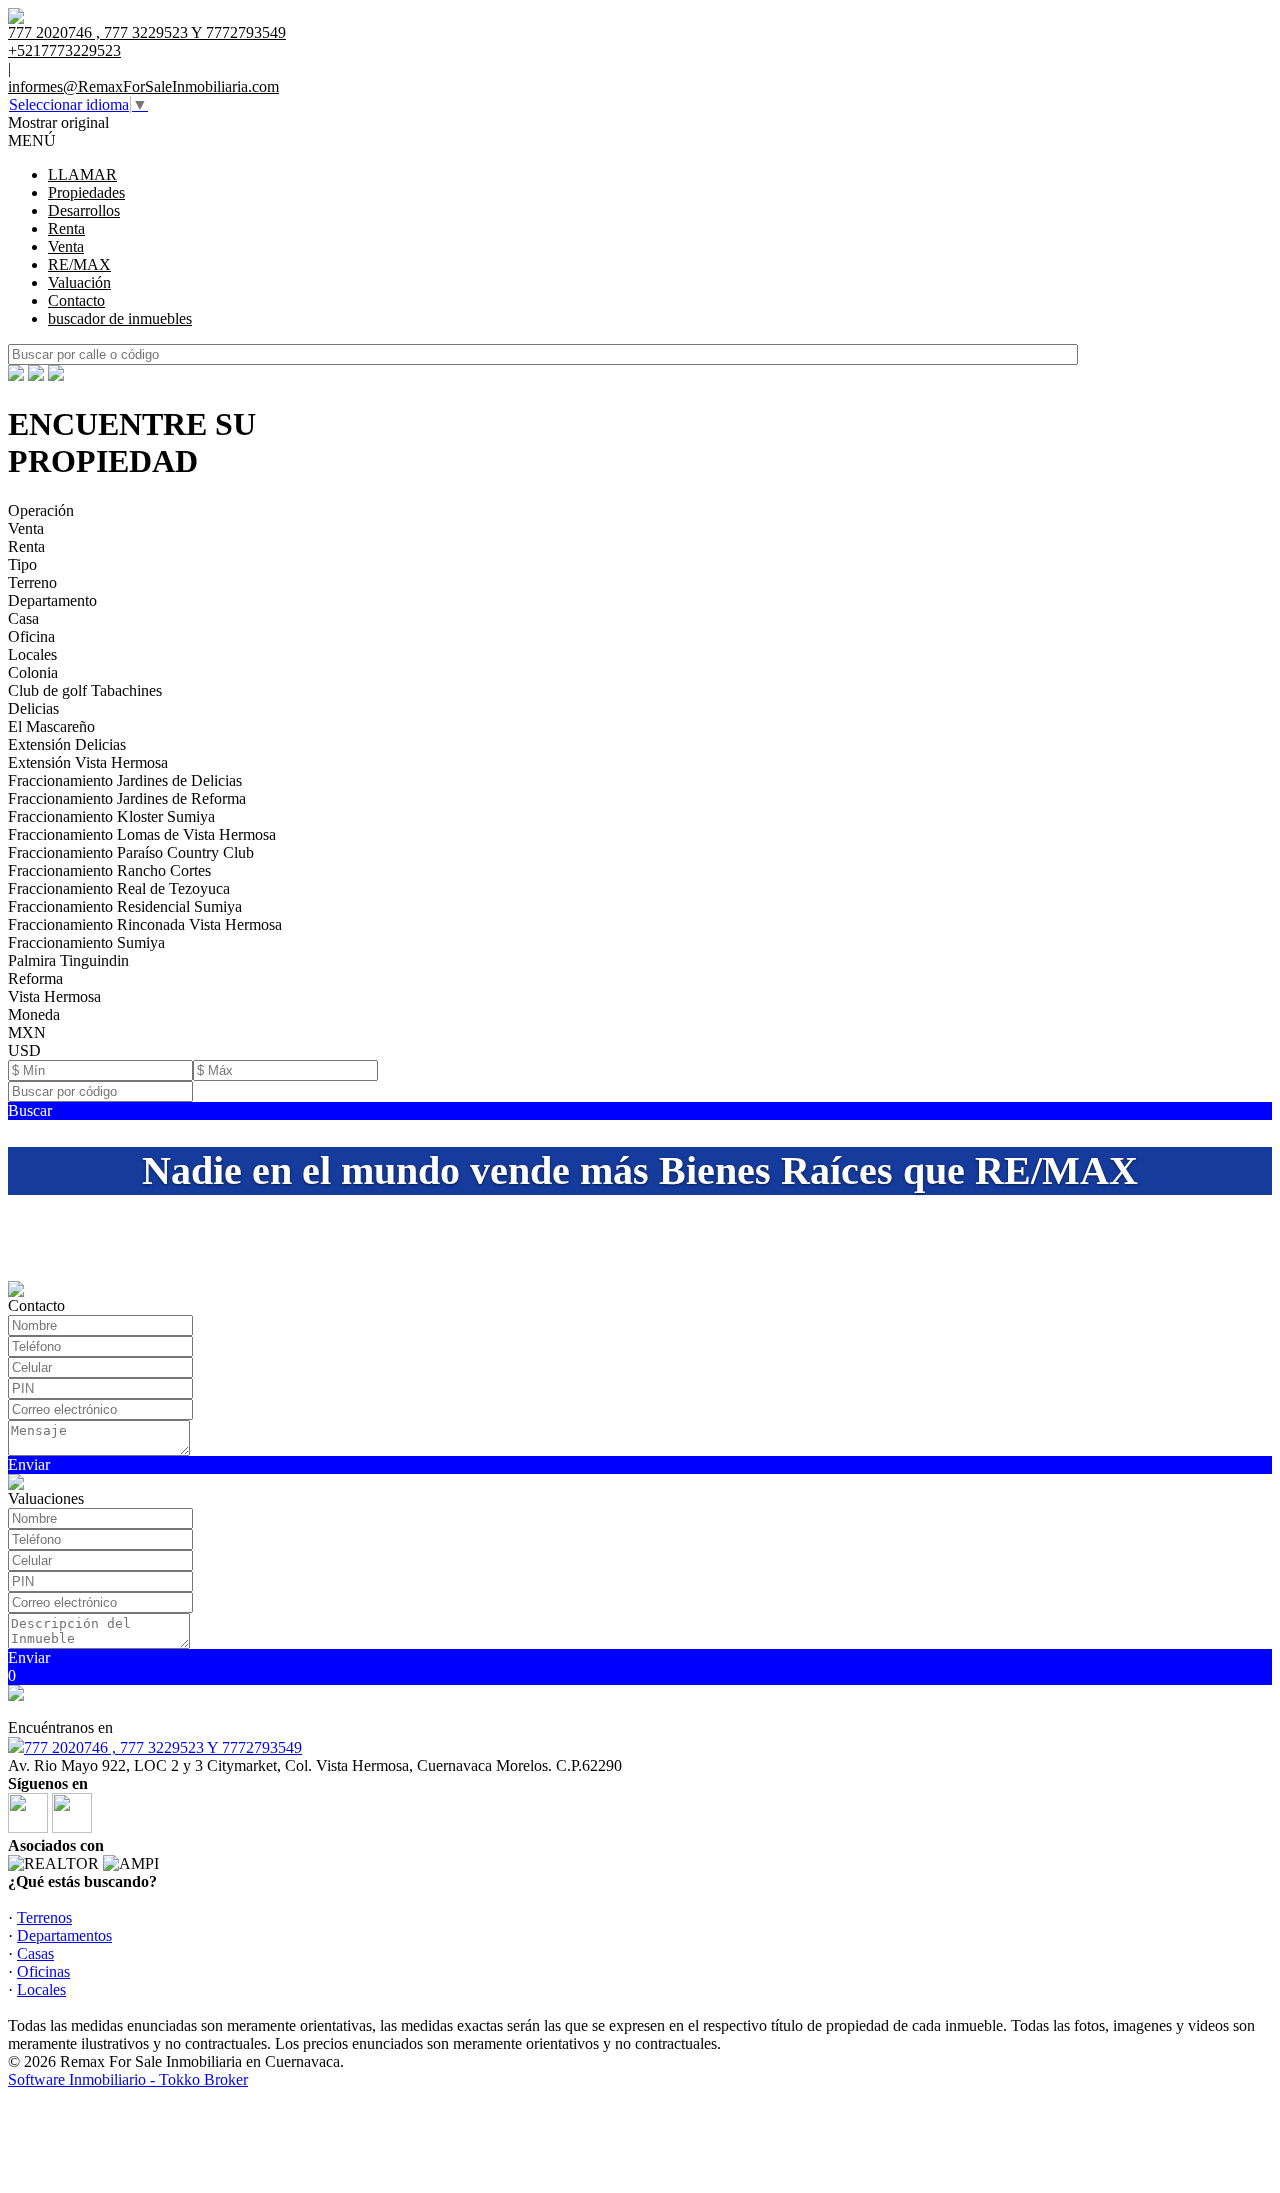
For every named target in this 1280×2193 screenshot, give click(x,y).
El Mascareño (51, 726)
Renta (66, 228)
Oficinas (43, 1971)
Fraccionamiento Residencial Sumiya (125, 906)
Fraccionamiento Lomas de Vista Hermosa (142, 834)
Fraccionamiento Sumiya (86, 942)
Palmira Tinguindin (68, 960)
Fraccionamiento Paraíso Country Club (131, 852)
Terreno (32, 582)
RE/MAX (79, 264)
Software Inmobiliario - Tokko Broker (128, 2079)
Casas (35, 1953)
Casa (23, 618)
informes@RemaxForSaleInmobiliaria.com (143, 86)
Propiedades (86, 192)
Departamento (52, 600)
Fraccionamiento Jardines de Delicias (125, 780)
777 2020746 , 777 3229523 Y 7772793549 (163, 1747)
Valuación (79, 282)
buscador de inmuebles (120, 318)
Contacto (76, 300)
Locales (32, 654)
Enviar (29, 1464)
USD (24, 1050)
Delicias (33, 708)
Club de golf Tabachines (85, 690)
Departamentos (64, 1935)
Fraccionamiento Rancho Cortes (109, 870)
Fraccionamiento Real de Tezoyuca (119, 888)
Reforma (35, 978)
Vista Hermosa (54, 996)
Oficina (31, 636)
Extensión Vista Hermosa (88, 762)
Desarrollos (84, 210)
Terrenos (44, 1917)
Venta (66, 246)
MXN (27, 1032)
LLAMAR (82, 174)
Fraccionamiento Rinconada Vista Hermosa (145, 924)
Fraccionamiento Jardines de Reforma (127, 798)
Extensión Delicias (67, 744)
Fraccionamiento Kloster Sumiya (111, 816)
